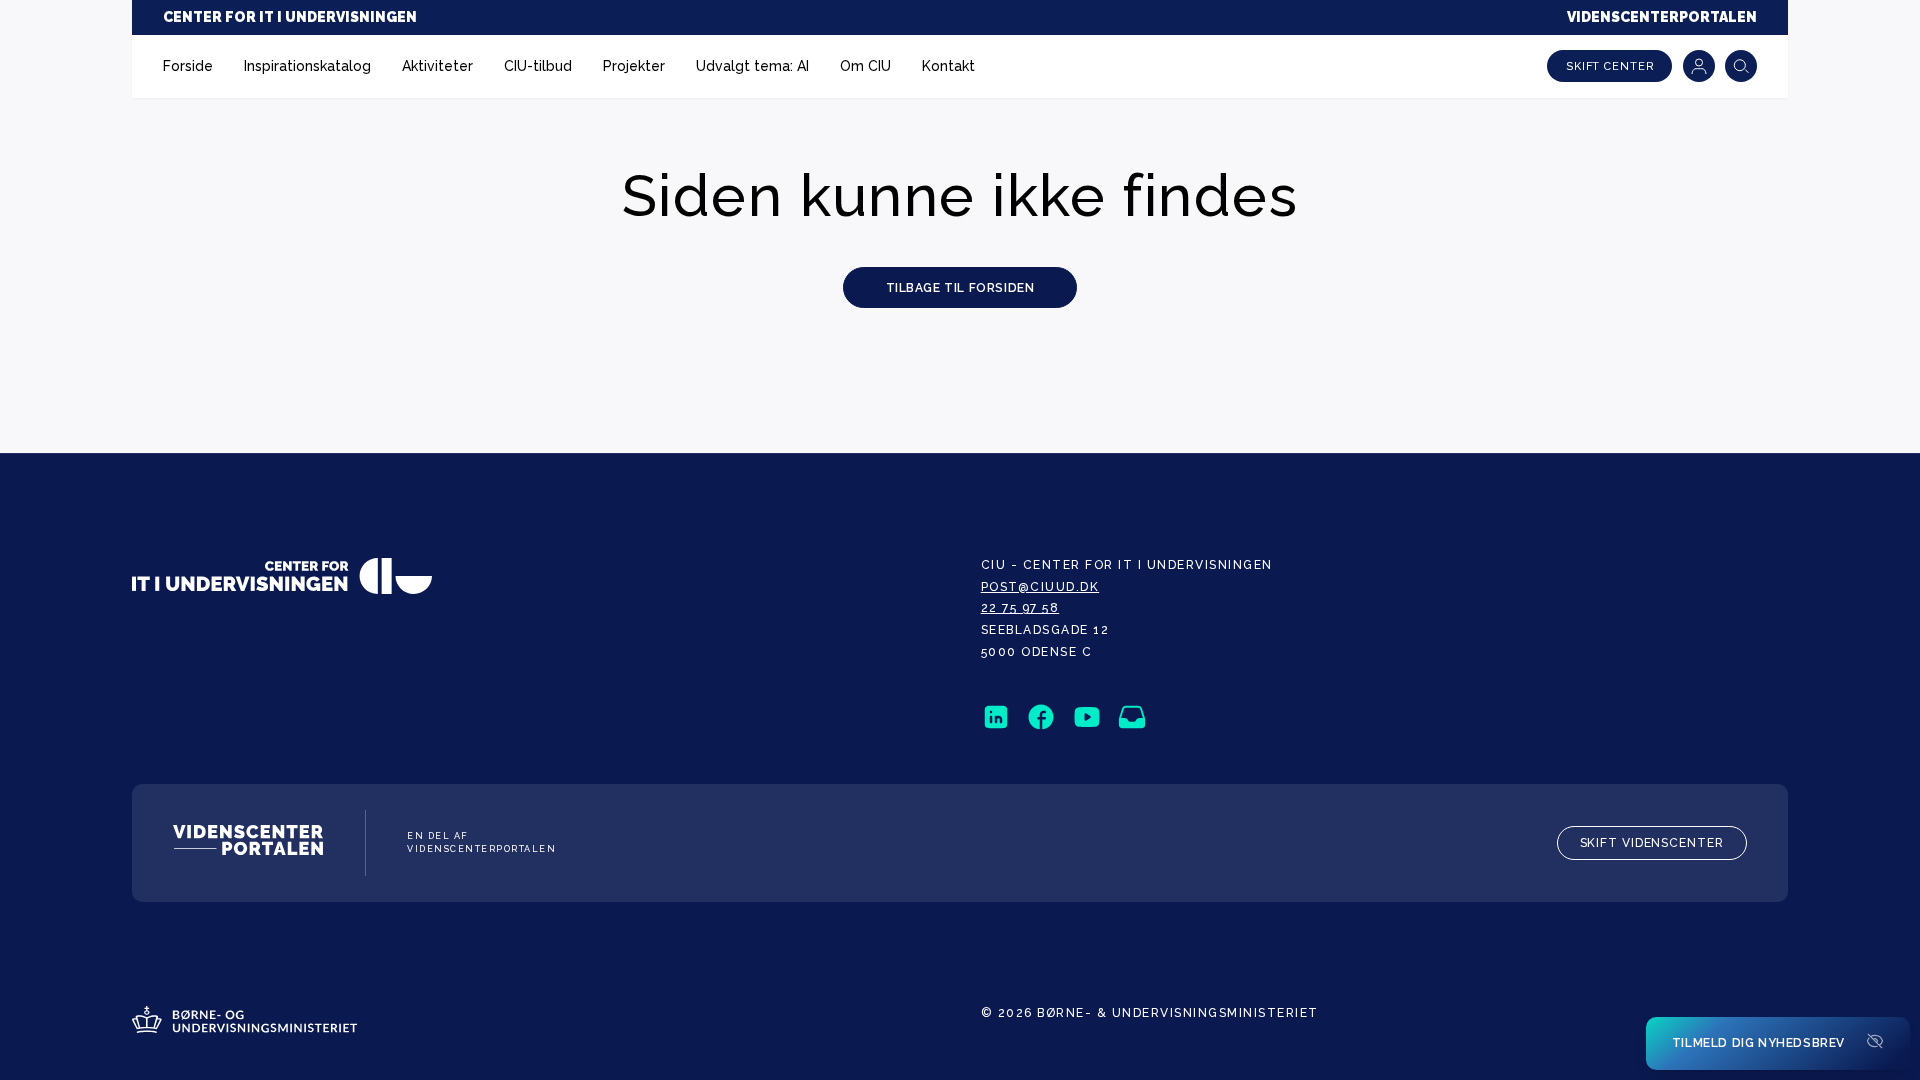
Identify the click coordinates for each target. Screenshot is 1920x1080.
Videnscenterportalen (1662, 17)
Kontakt (948, 66)
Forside (188, 66)
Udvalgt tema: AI (752, 66)
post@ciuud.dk (1040, 587)
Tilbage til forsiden (960, 288)
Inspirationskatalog (307, 66)
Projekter (634, 66)
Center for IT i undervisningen (290, 17)
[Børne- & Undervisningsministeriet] (244, 1022)
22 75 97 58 (1020, 608)
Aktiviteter (437, 66)
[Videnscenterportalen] (248, 843)
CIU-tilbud (538, 66)
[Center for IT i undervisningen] (282, 579)
